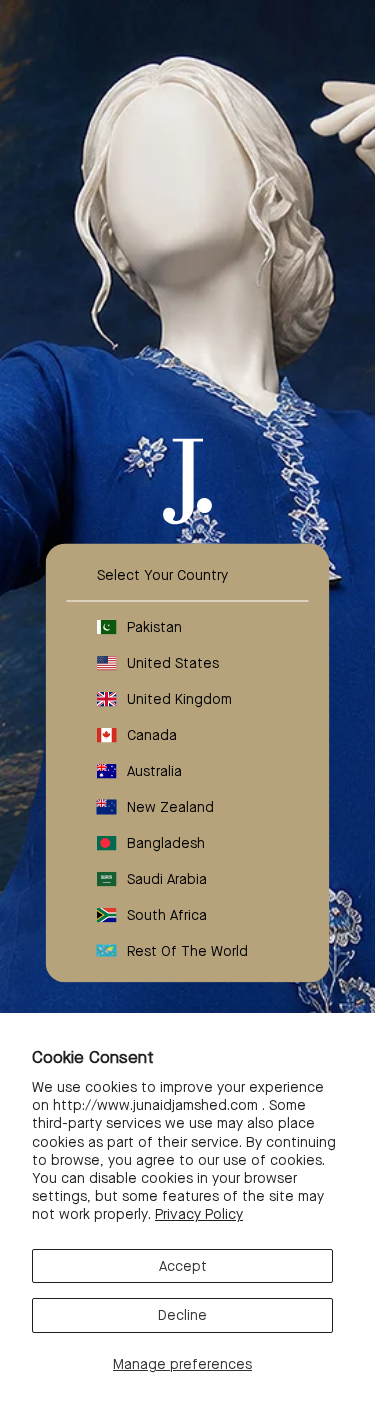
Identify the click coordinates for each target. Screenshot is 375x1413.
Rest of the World (187, 950)
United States (173, 662)
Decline (182, 1315)
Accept (183, 1266)
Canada (152, 734)
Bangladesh (166, 842)
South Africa (167, 914)
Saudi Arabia (167, 878)
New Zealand (170, 806)
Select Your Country (162, 574)
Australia (154, 770)
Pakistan (154, 626)
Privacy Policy (199, 1214)
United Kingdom (179, 698)
